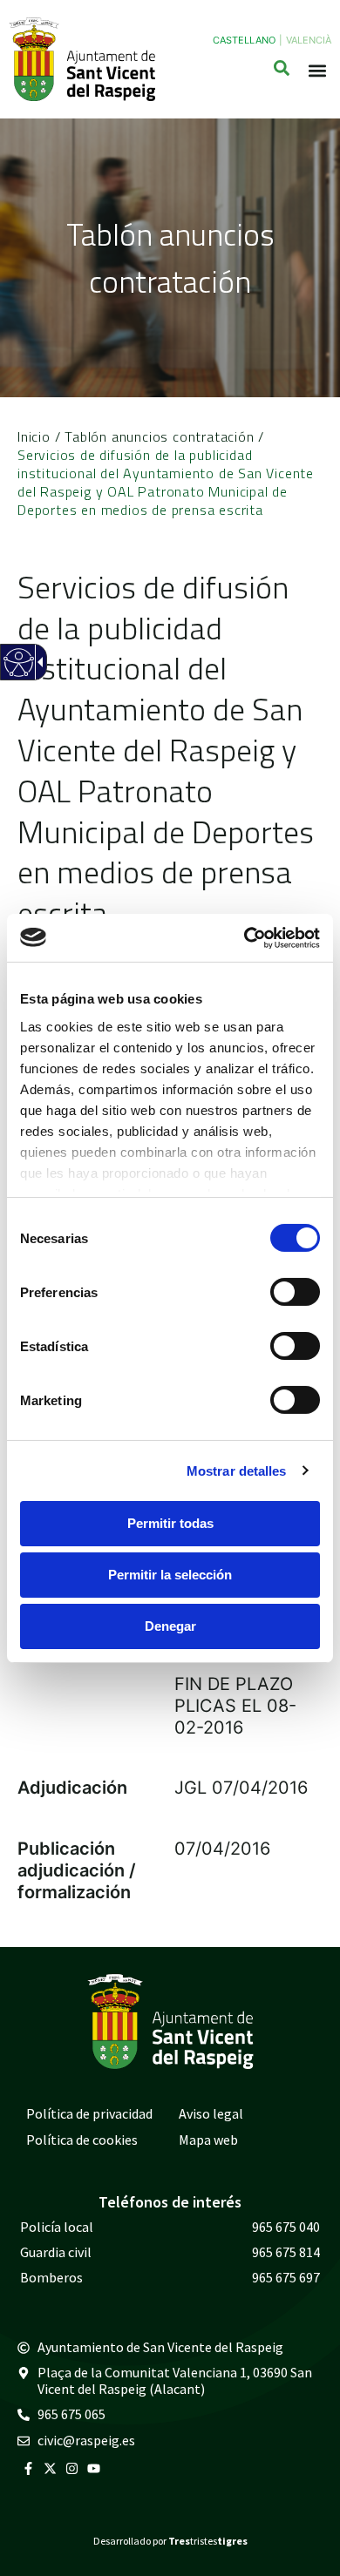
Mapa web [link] (208, 2140)
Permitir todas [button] (170, 1523)
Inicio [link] (34, 436)
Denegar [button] (170, 1626)
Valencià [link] (309, 40)
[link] (245, 937)
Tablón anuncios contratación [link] (159, 436)
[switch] (295, 1292)
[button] (317, 71)
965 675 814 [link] (286, 2252)
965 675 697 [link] (286, 2277)
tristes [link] (208, 2541)
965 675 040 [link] (286, 2227)
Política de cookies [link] (82, 2140)
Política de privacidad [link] (89, 2113)
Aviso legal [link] (211, 2113)
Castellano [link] (244, 40)
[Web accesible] (18, 673)
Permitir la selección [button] (170, 1575)
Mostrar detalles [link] (237, 1470)
